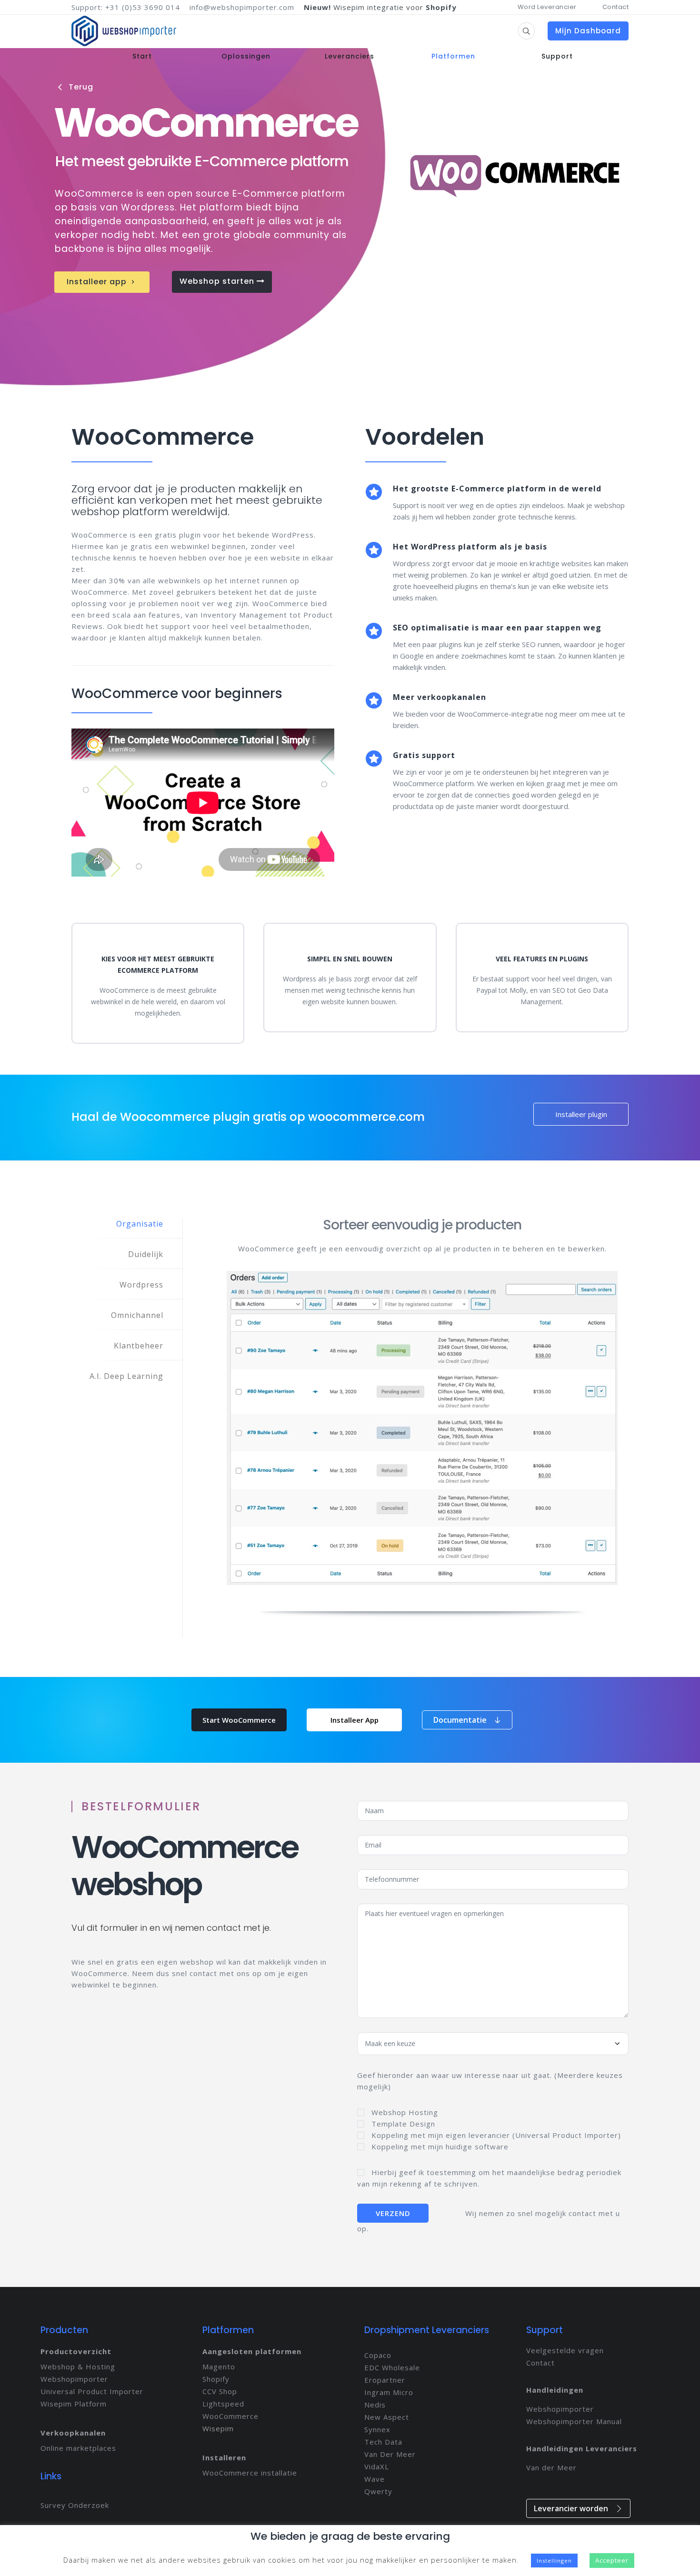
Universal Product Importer (92, 2391)
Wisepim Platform (74, 2404)
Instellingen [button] (554, 2561)
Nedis (375, 2405)
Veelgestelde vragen (565, 2350)
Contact (616, 7)
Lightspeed (223, 2404)
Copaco (378, 2355)
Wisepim (218, 2428)
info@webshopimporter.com (242, 7)
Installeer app (102, 282)
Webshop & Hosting (78, 2366)
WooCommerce (230, 2416)
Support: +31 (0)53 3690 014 (126, 7)
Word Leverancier (547, 7)
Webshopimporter (74, 2379)
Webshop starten (218, 281)
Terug (76, 87)
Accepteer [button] (612, 2560)
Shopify (216, 2379)
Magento (219, 2366)
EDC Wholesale (392, 2367)
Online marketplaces (78, 2448)
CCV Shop (220, 2391)
